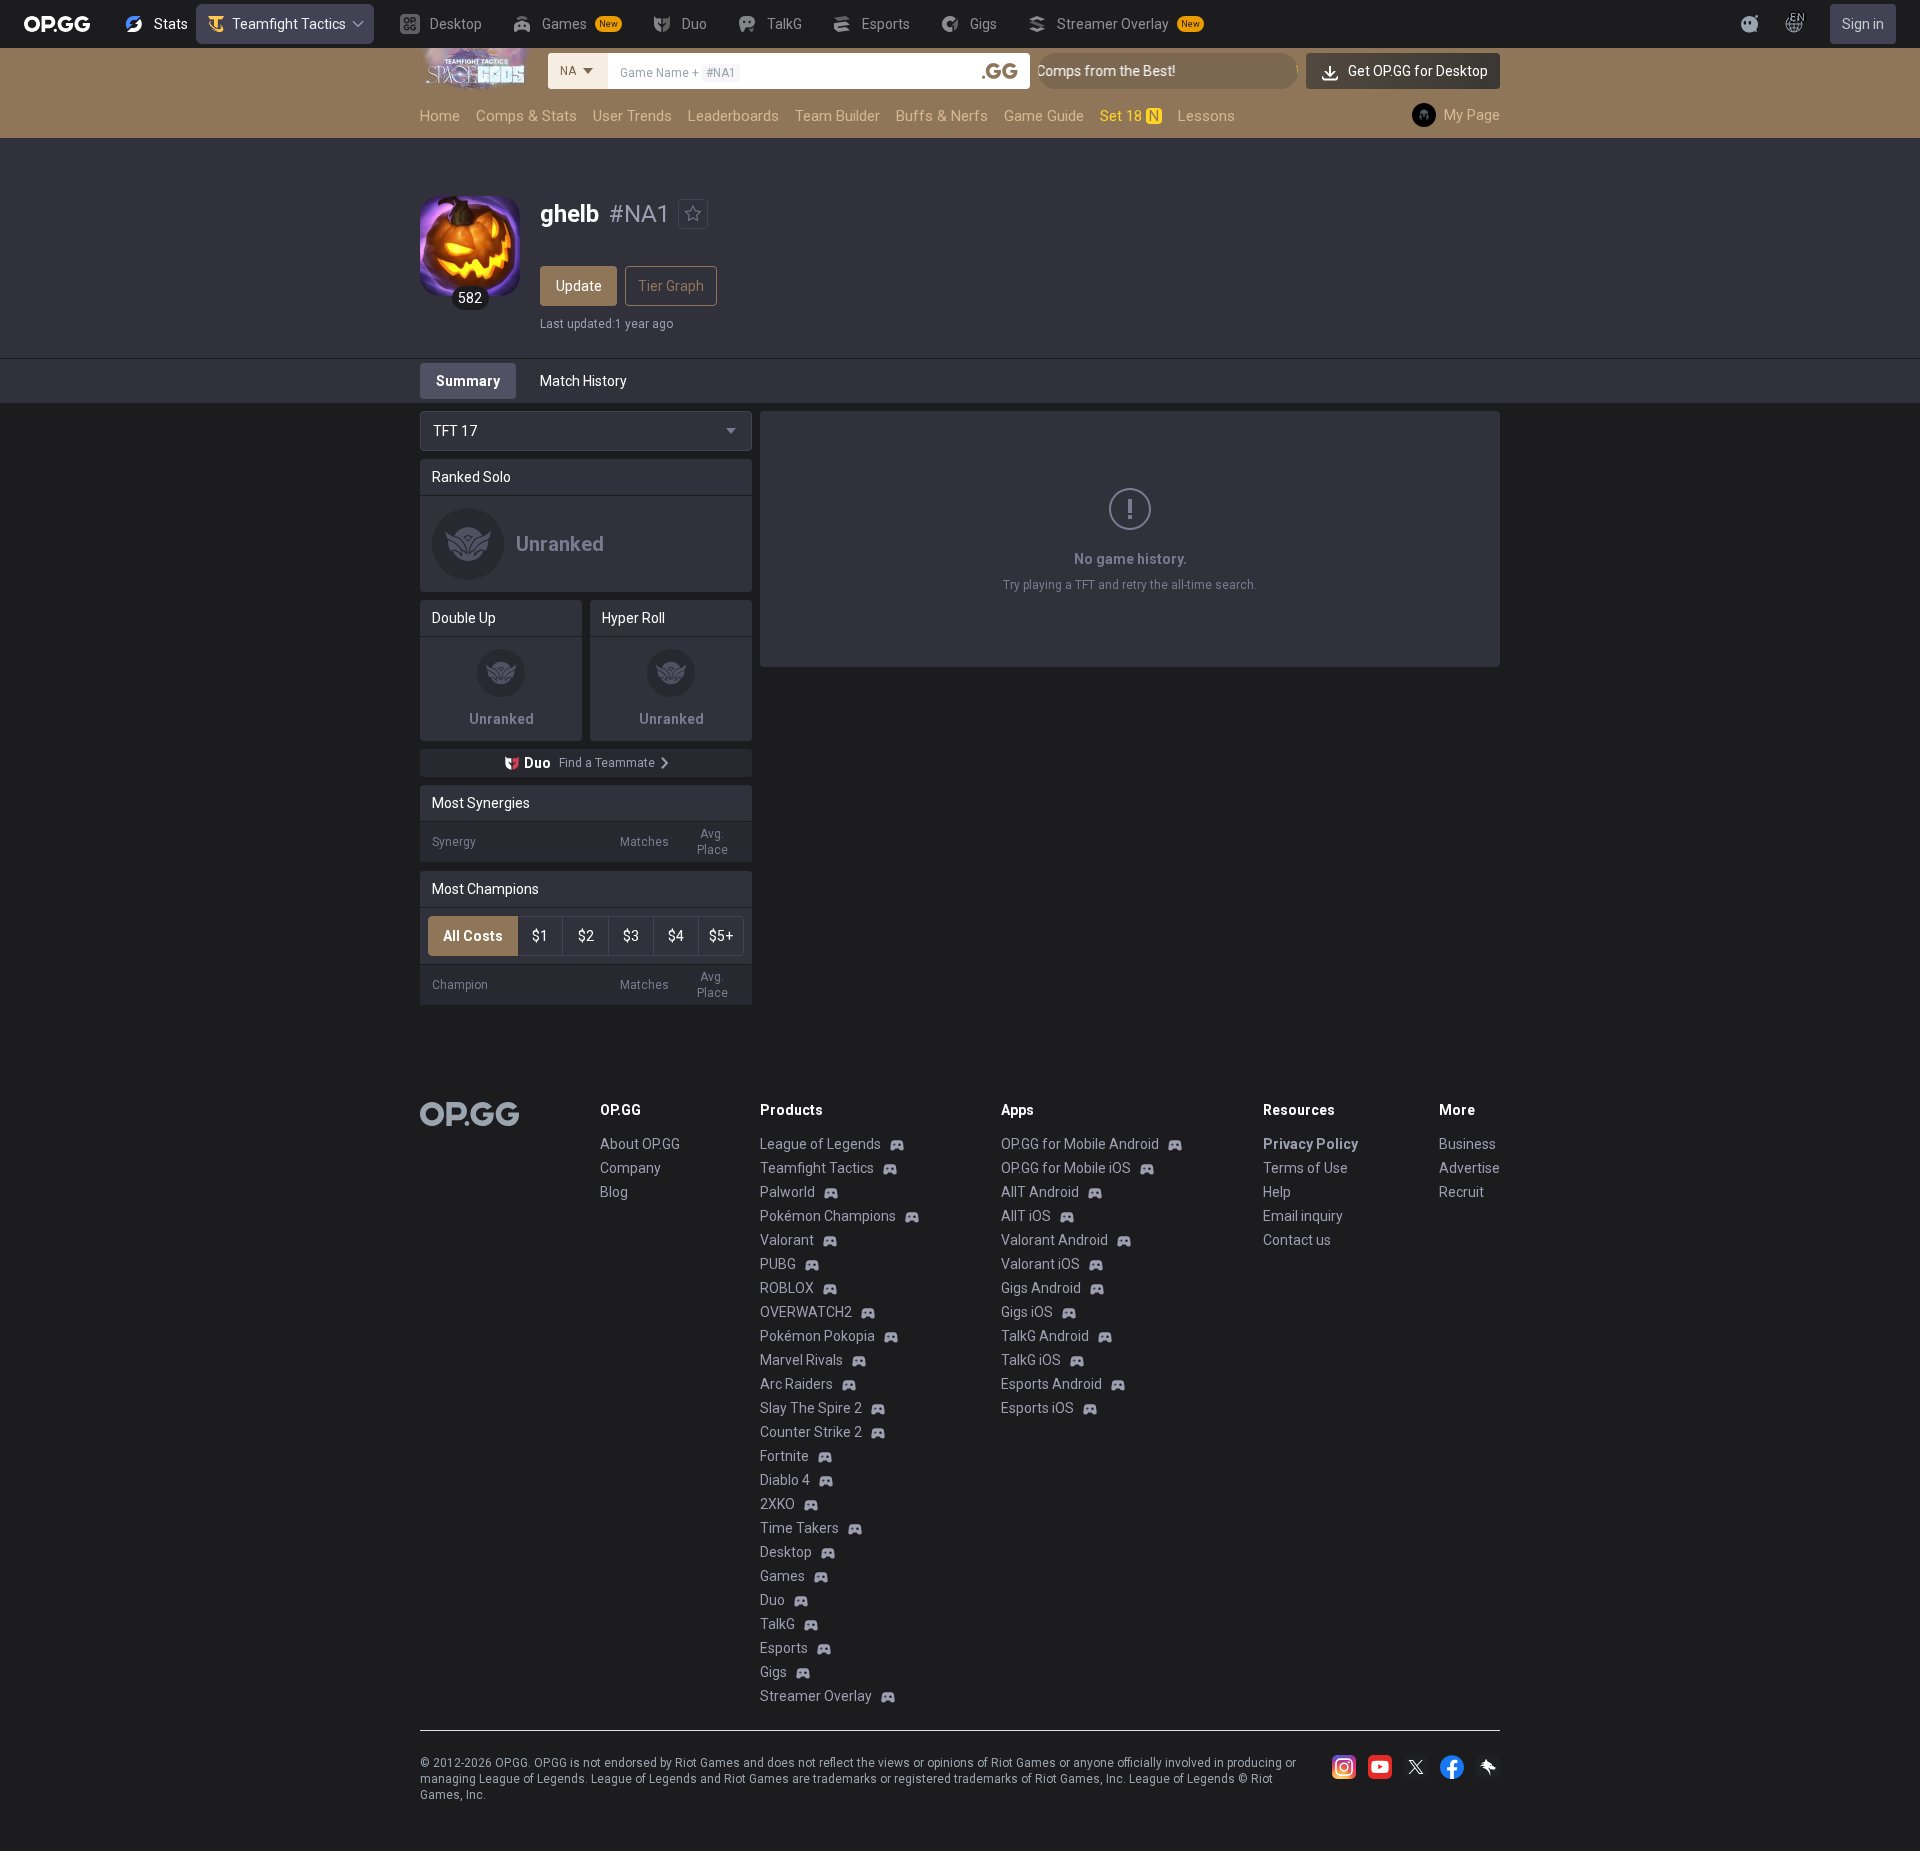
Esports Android (1051, 1384)
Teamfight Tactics (289, 24)
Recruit (1461, 1192)
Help (1277, 1192)
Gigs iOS (1027, 1312)
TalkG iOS (1031, 1360)
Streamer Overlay (816, 1696)
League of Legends (820, 1144)
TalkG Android (1045, 1336)
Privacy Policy (1310, 1144)
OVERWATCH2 (806, 1312)
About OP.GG (640, 1144)
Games (782, 1576)
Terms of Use (1305, 1168)
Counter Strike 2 (811, 1432)
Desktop (786, 1552)
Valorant (787, 1240)
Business (1467, 1144)
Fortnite (784, 1456)
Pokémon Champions (828, 1216)
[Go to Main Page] (57, 24)
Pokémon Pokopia (817, 1336)
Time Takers (799, 1528)
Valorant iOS (1040, 1264)
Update (579, 286)
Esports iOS (1037, 1408)
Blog (614, 1192)
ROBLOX (787, 1288)
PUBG (778, 1264)
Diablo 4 (785, 1480)
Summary (468, 381)
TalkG (777, 1624)
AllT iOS (1026, 1216)
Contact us (1297, 1240)
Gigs (773, 1672)
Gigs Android (1041, 1288)
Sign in (1863, 24)
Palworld (787, 1192)
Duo (772, 1600)
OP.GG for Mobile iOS (1066, 1168)
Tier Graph (671, 286)
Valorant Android (1054, 1240)
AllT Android (1040, 1192)
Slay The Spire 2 (811, 1408)
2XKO (777, 1504)
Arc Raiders (796, 1384)
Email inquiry (1303, 1216)
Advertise (1469, 1168)
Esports (784, 1648)
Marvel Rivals (801, 1360)
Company (630, 1168)
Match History (583, 381)
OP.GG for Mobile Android (1080, 1144)
